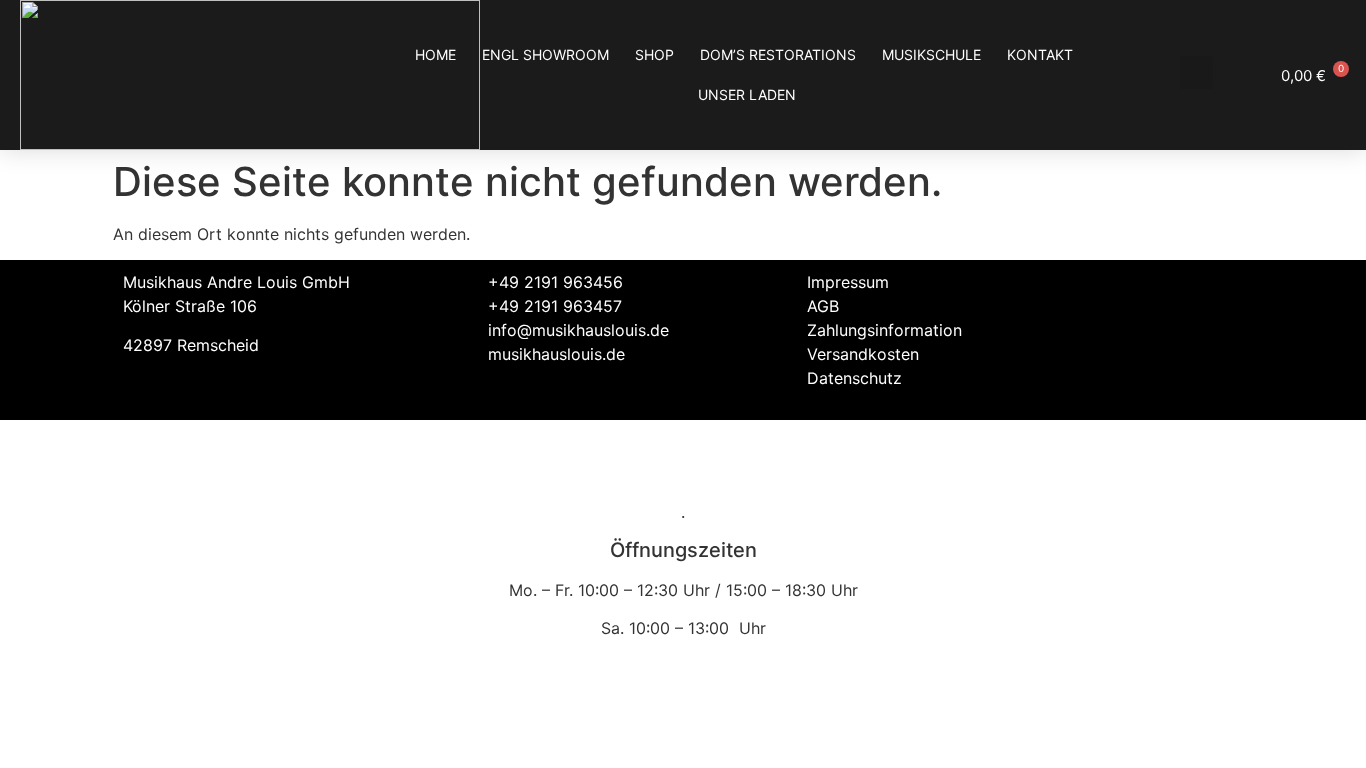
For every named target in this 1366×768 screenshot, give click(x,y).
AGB (823, 306)
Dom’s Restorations (778, 54)
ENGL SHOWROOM (545, 54)
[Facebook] (1163, 295)
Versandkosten (863, 354)
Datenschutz (854, 378)
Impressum (848, 282)
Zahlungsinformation (884, 330)
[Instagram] (1218, 295)
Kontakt (1040, 54)
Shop (654, 54)
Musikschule (931, 54)
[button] (1196, 72)
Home (435, 54)
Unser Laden (747, 94)
